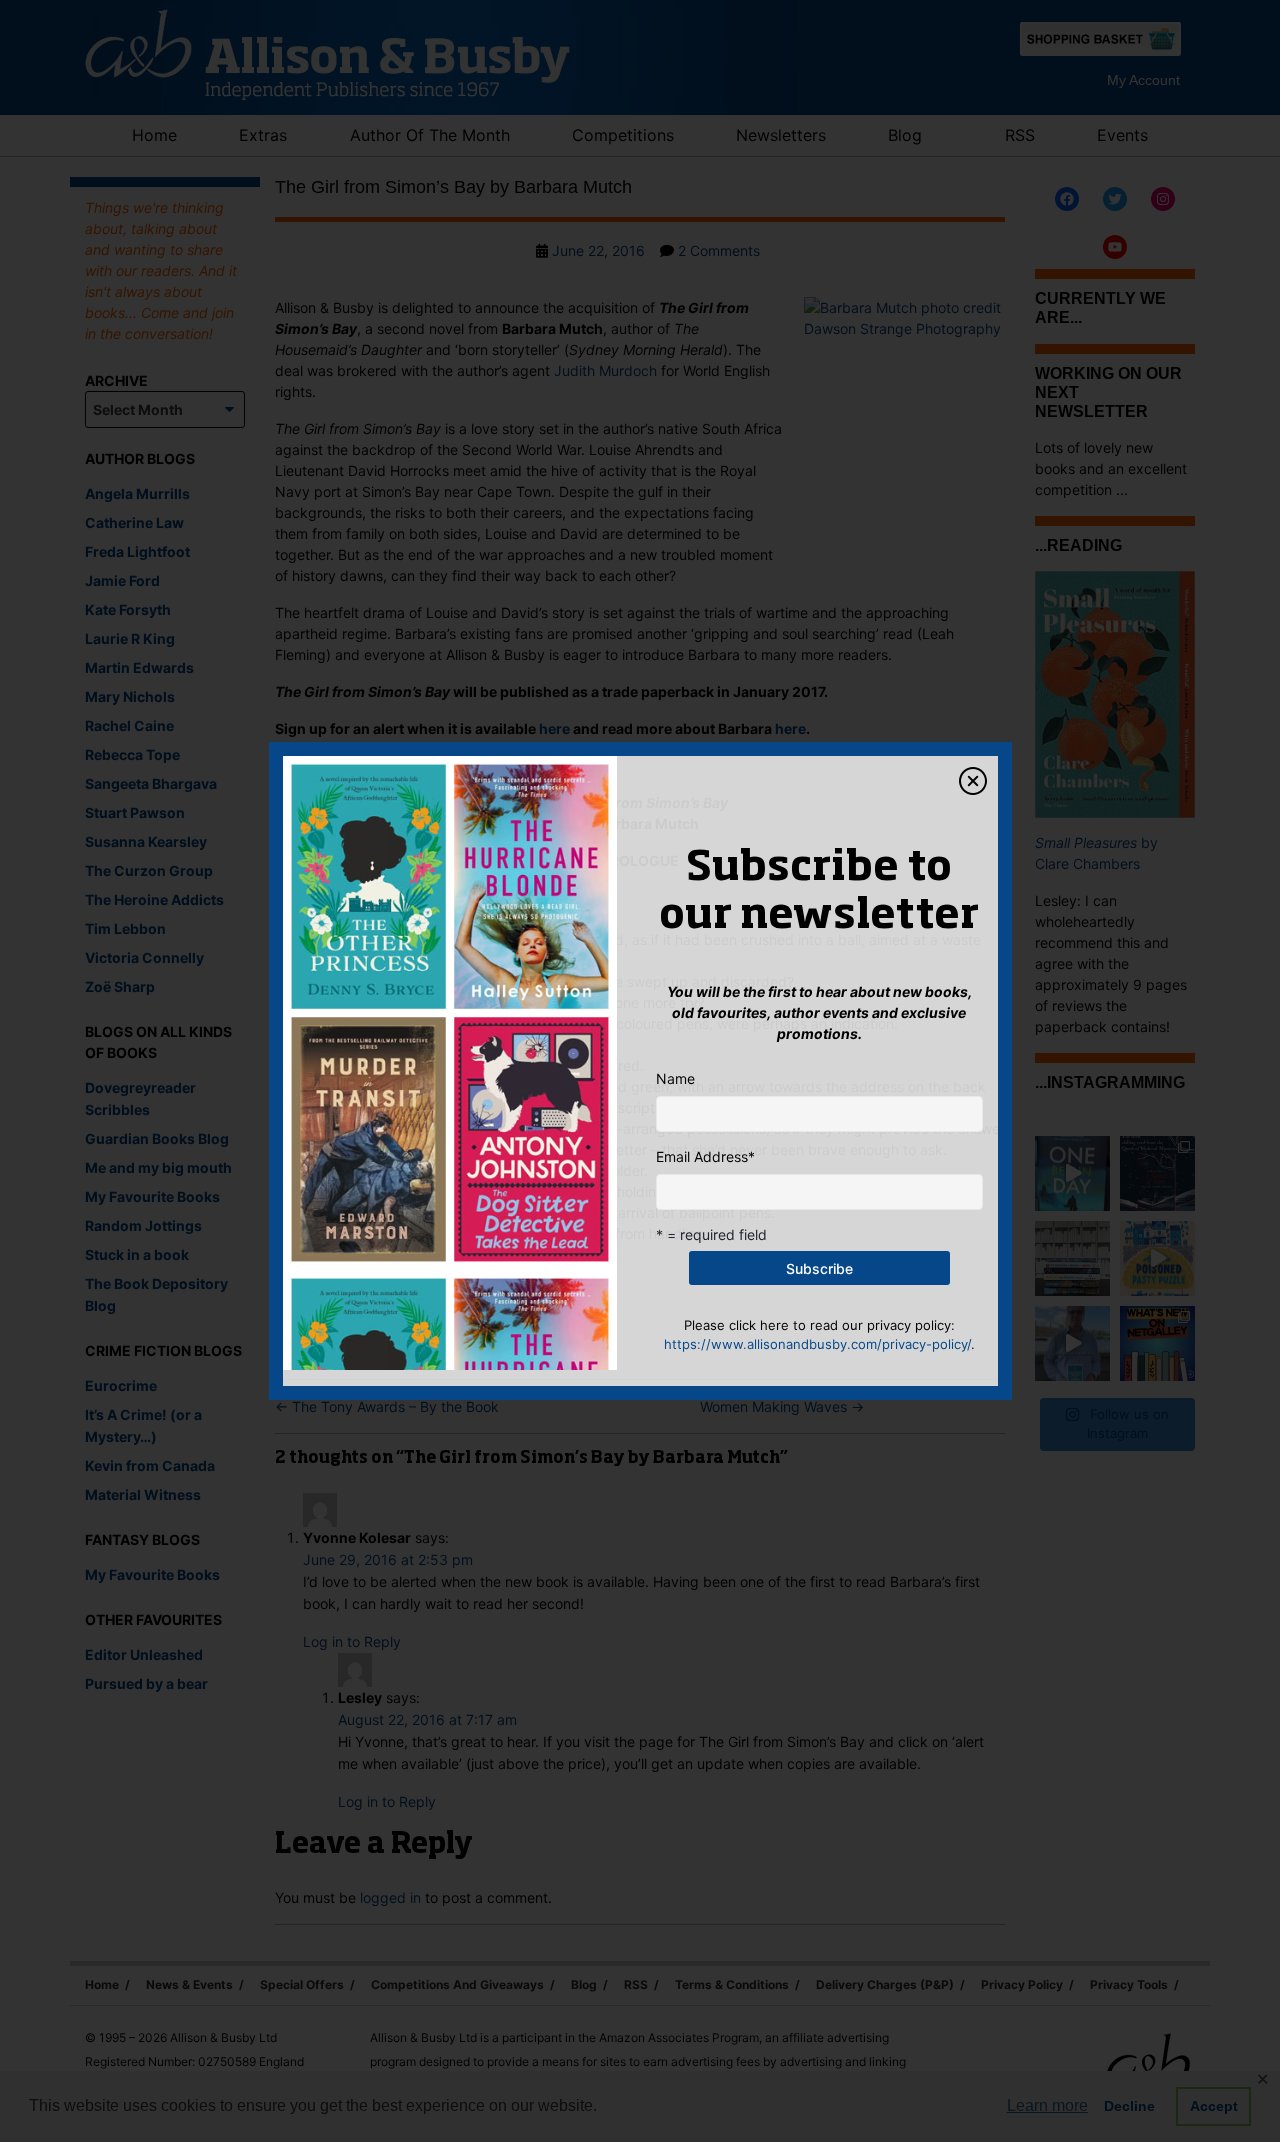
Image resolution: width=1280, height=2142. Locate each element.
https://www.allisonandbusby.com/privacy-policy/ (817, 1344)
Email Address (705, 1156)
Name (675, 1078)
